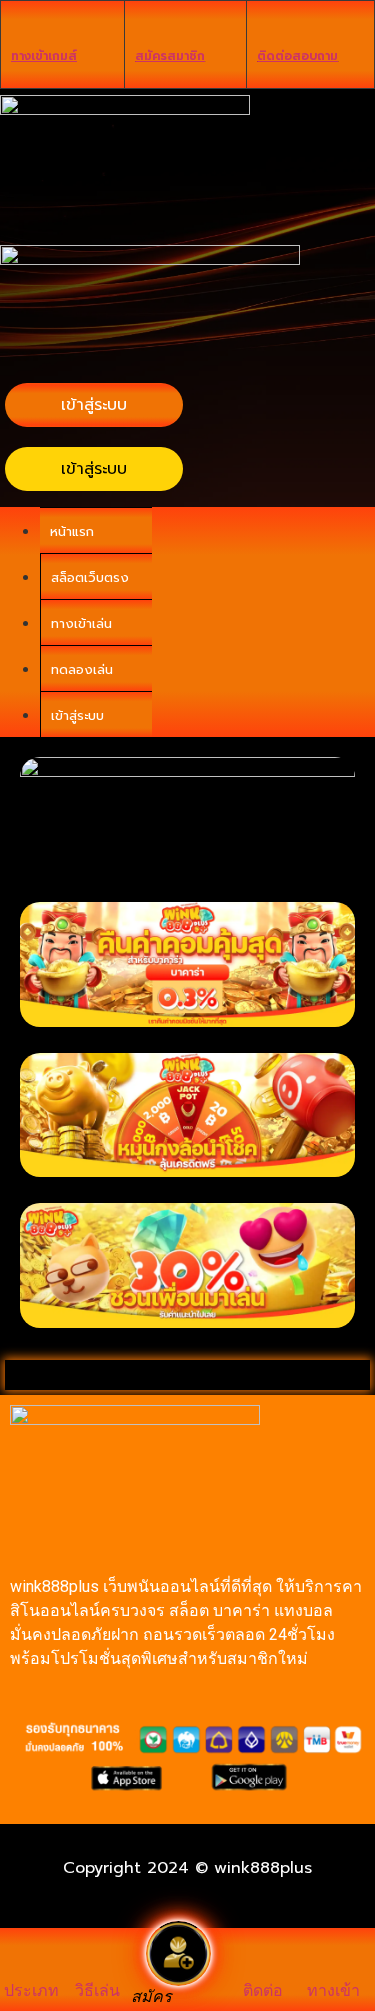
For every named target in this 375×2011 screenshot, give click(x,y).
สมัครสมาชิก (170, 56)
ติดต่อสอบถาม (297, 56)
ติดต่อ (263, 1990)
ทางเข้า (333, 1990)
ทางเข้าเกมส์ (44, 56)
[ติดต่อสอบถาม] (267, 26)
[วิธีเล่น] (98, 1962)
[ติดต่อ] (263, 1962)
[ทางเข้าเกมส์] (21, 26)
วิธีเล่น (97, 1990)
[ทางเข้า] (334, 1962)
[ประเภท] (32, 1962)
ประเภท (31, 1990)
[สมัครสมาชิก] (145, 26)
